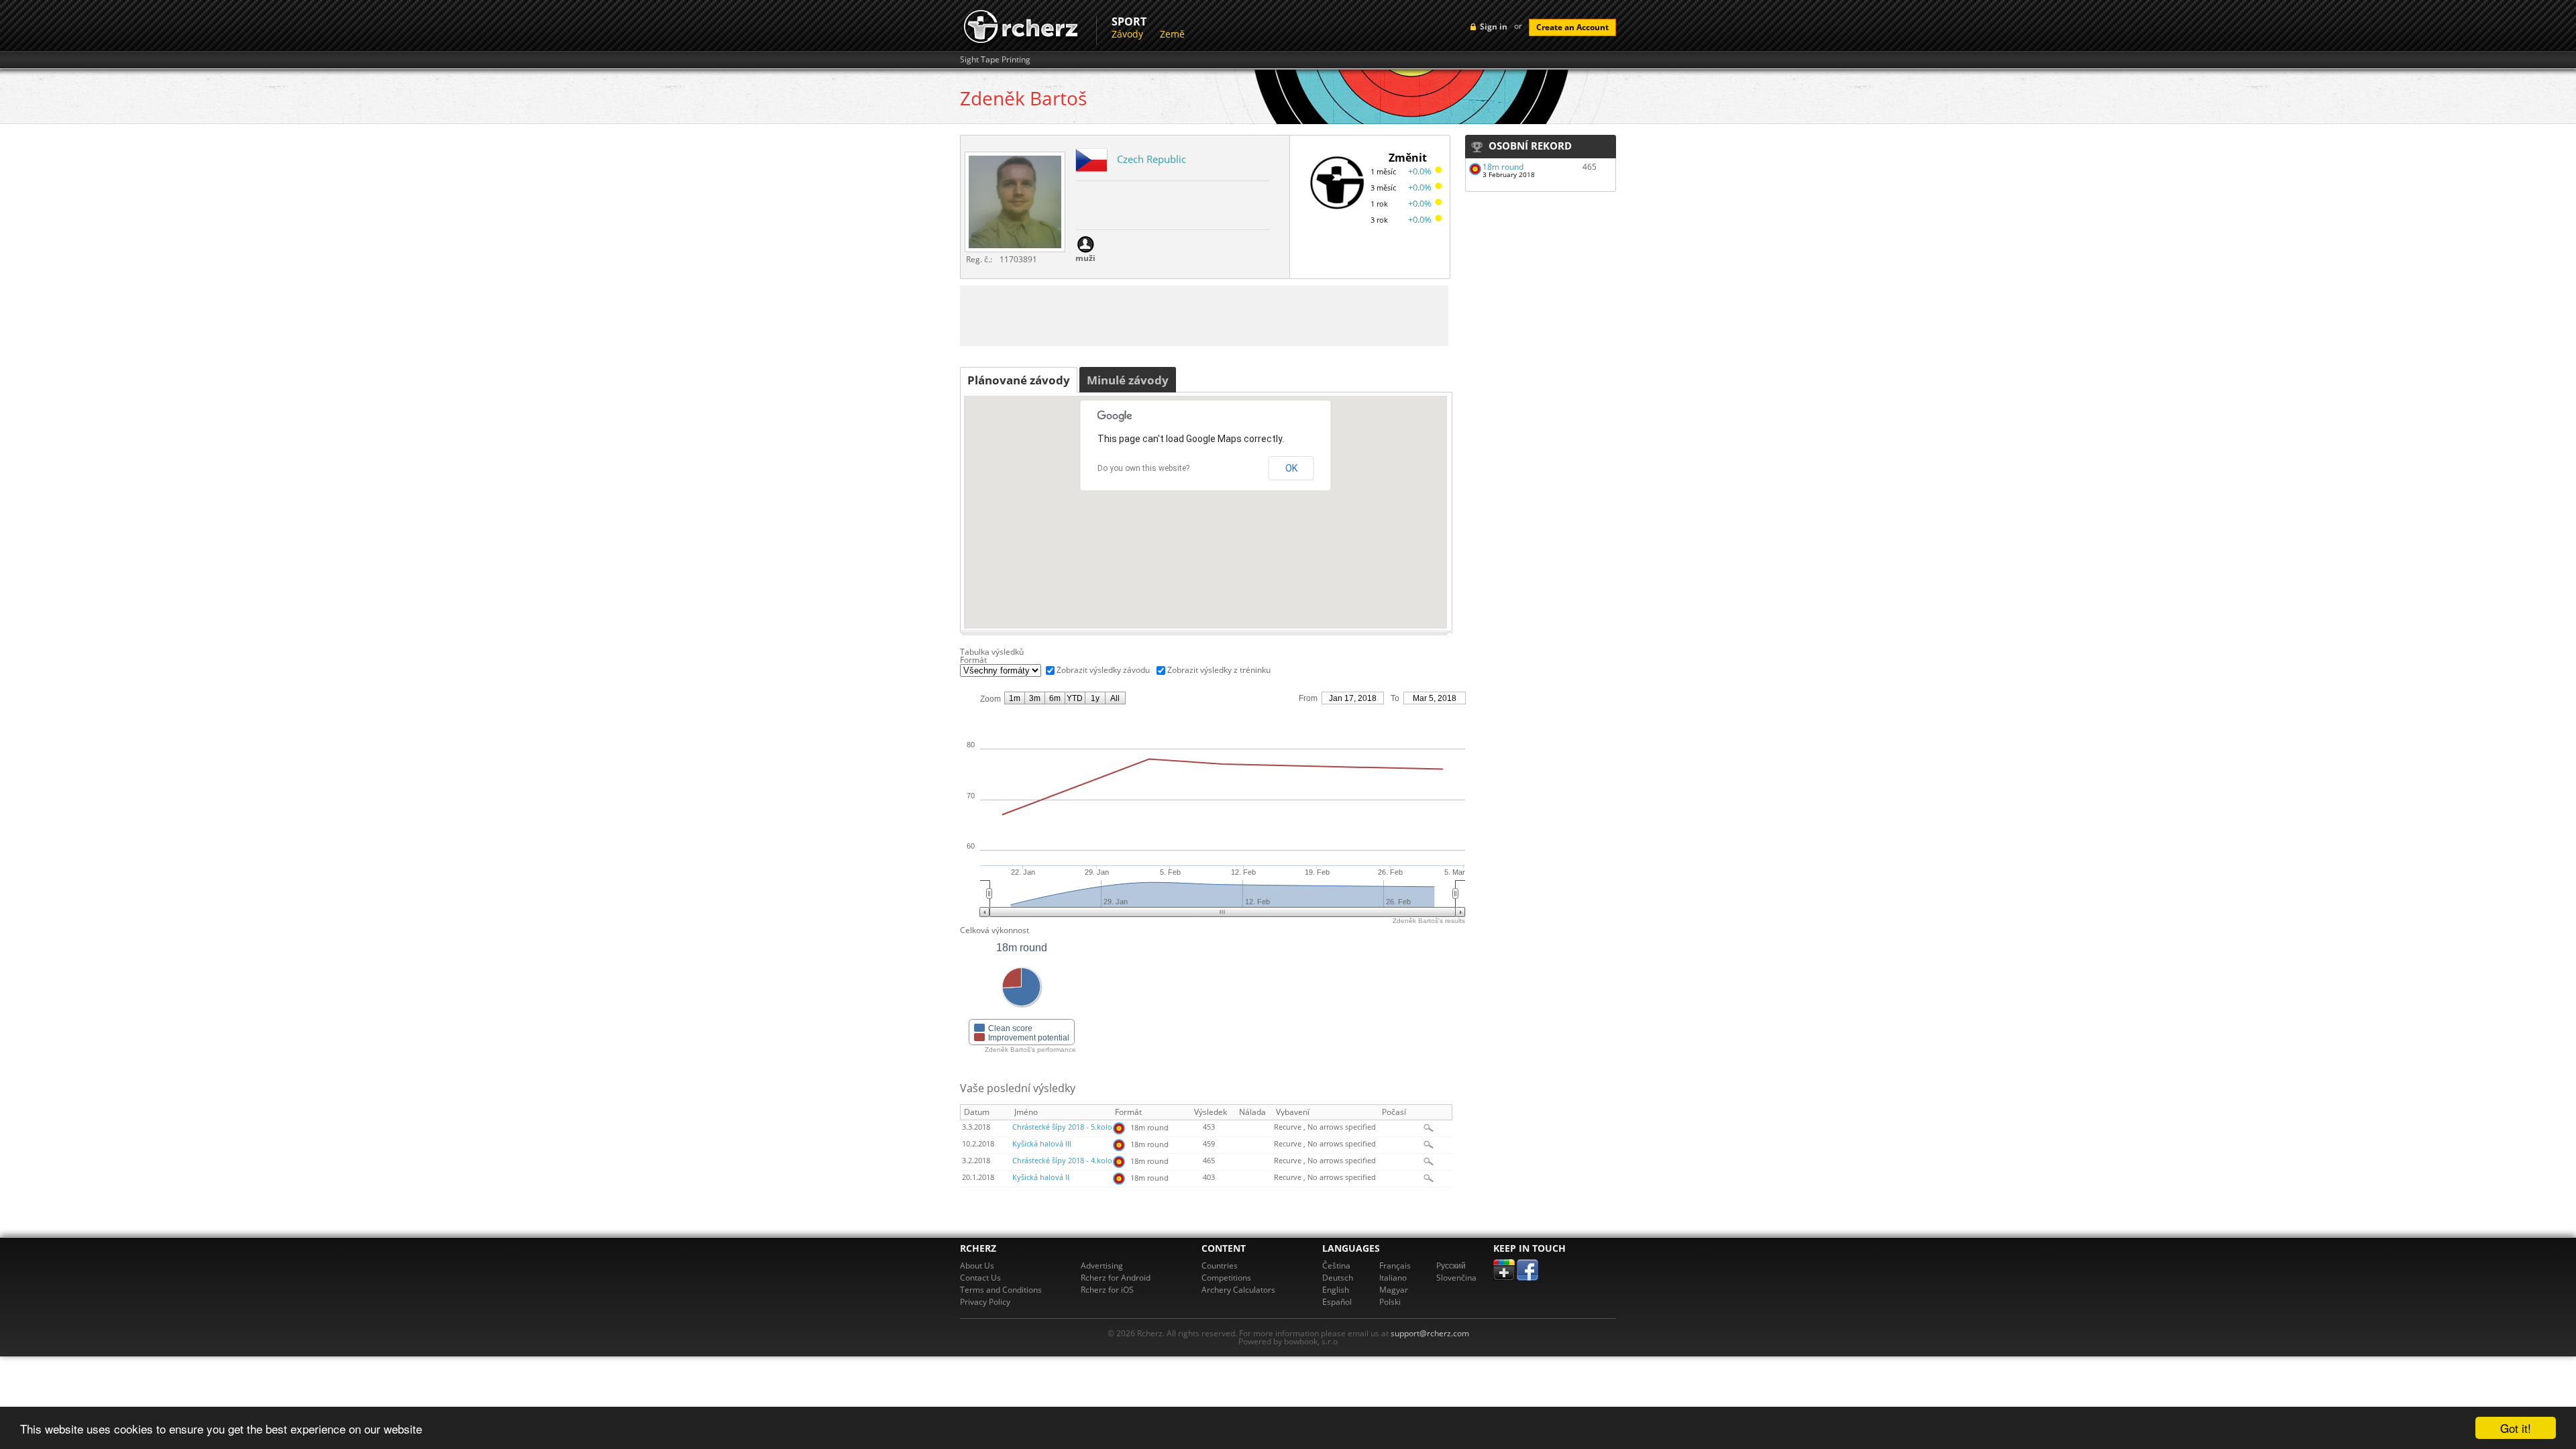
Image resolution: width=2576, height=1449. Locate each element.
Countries (1220, 1266)
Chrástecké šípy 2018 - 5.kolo (1062, 1127)
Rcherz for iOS (1107, 1290)
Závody (1127, 34)
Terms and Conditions (1001, 1290)
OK (1291, 468)
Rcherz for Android (1116, 1278)
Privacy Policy (985, 1302)
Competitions (1226, 1278)
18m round (1503, 167)
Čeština (1336, 1266)
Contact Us (980, 1278)
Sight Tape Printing (995, 60)
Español (1337, 1302)
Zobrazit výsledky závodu (1103, 670)
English (1336, 1290)
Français (1395, 1266)
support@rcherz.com (1430, 1333)
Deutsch (1338, 1278)
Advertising (1102, 1266)
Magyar (1394, 1290)
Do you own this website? (1143, 468)
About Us (977, 1266)
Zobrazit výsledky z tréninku (1219, 670)
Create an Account (1572, 27)
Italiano (1393, 1278)
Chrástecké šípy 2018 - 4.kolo (1062, 1161)
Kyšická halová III (1042, 1144)
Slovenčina (1456, 1278)
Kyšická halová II (1041, 1177)
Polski (1390, 1302)
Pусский (1451, 1266)
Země (1172, 34)
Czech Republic (1151, 159)
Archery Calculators (1238, 1290)
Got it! (2516, 1428)
